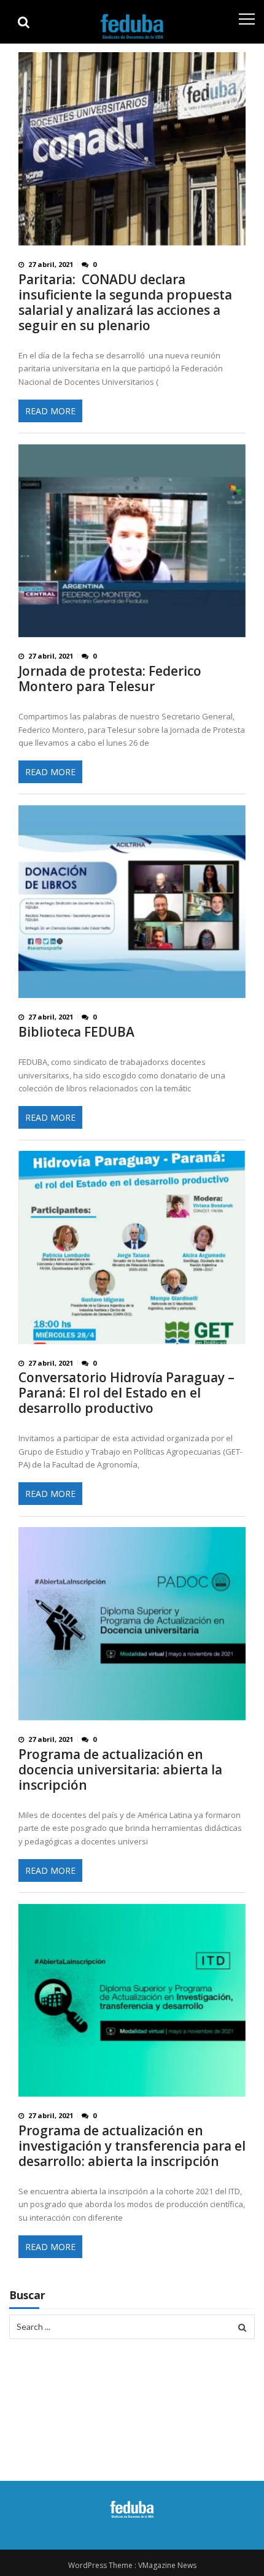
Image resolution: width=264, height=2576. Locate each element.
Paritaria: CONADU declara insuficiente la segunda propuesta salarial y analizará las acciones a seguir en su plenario (125, 303)
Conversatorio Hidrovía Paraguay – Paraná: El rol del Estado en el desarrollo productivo (126, 1393)
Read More (50, 411)
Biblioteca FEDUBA (76, 1032)
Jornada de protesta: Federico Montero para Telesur (110, 679)
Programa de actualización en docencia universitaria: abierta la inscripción (120, 1770)
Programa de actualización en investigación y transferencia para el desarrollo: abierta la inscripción (132, 2146)
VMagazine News (167, 2565)
